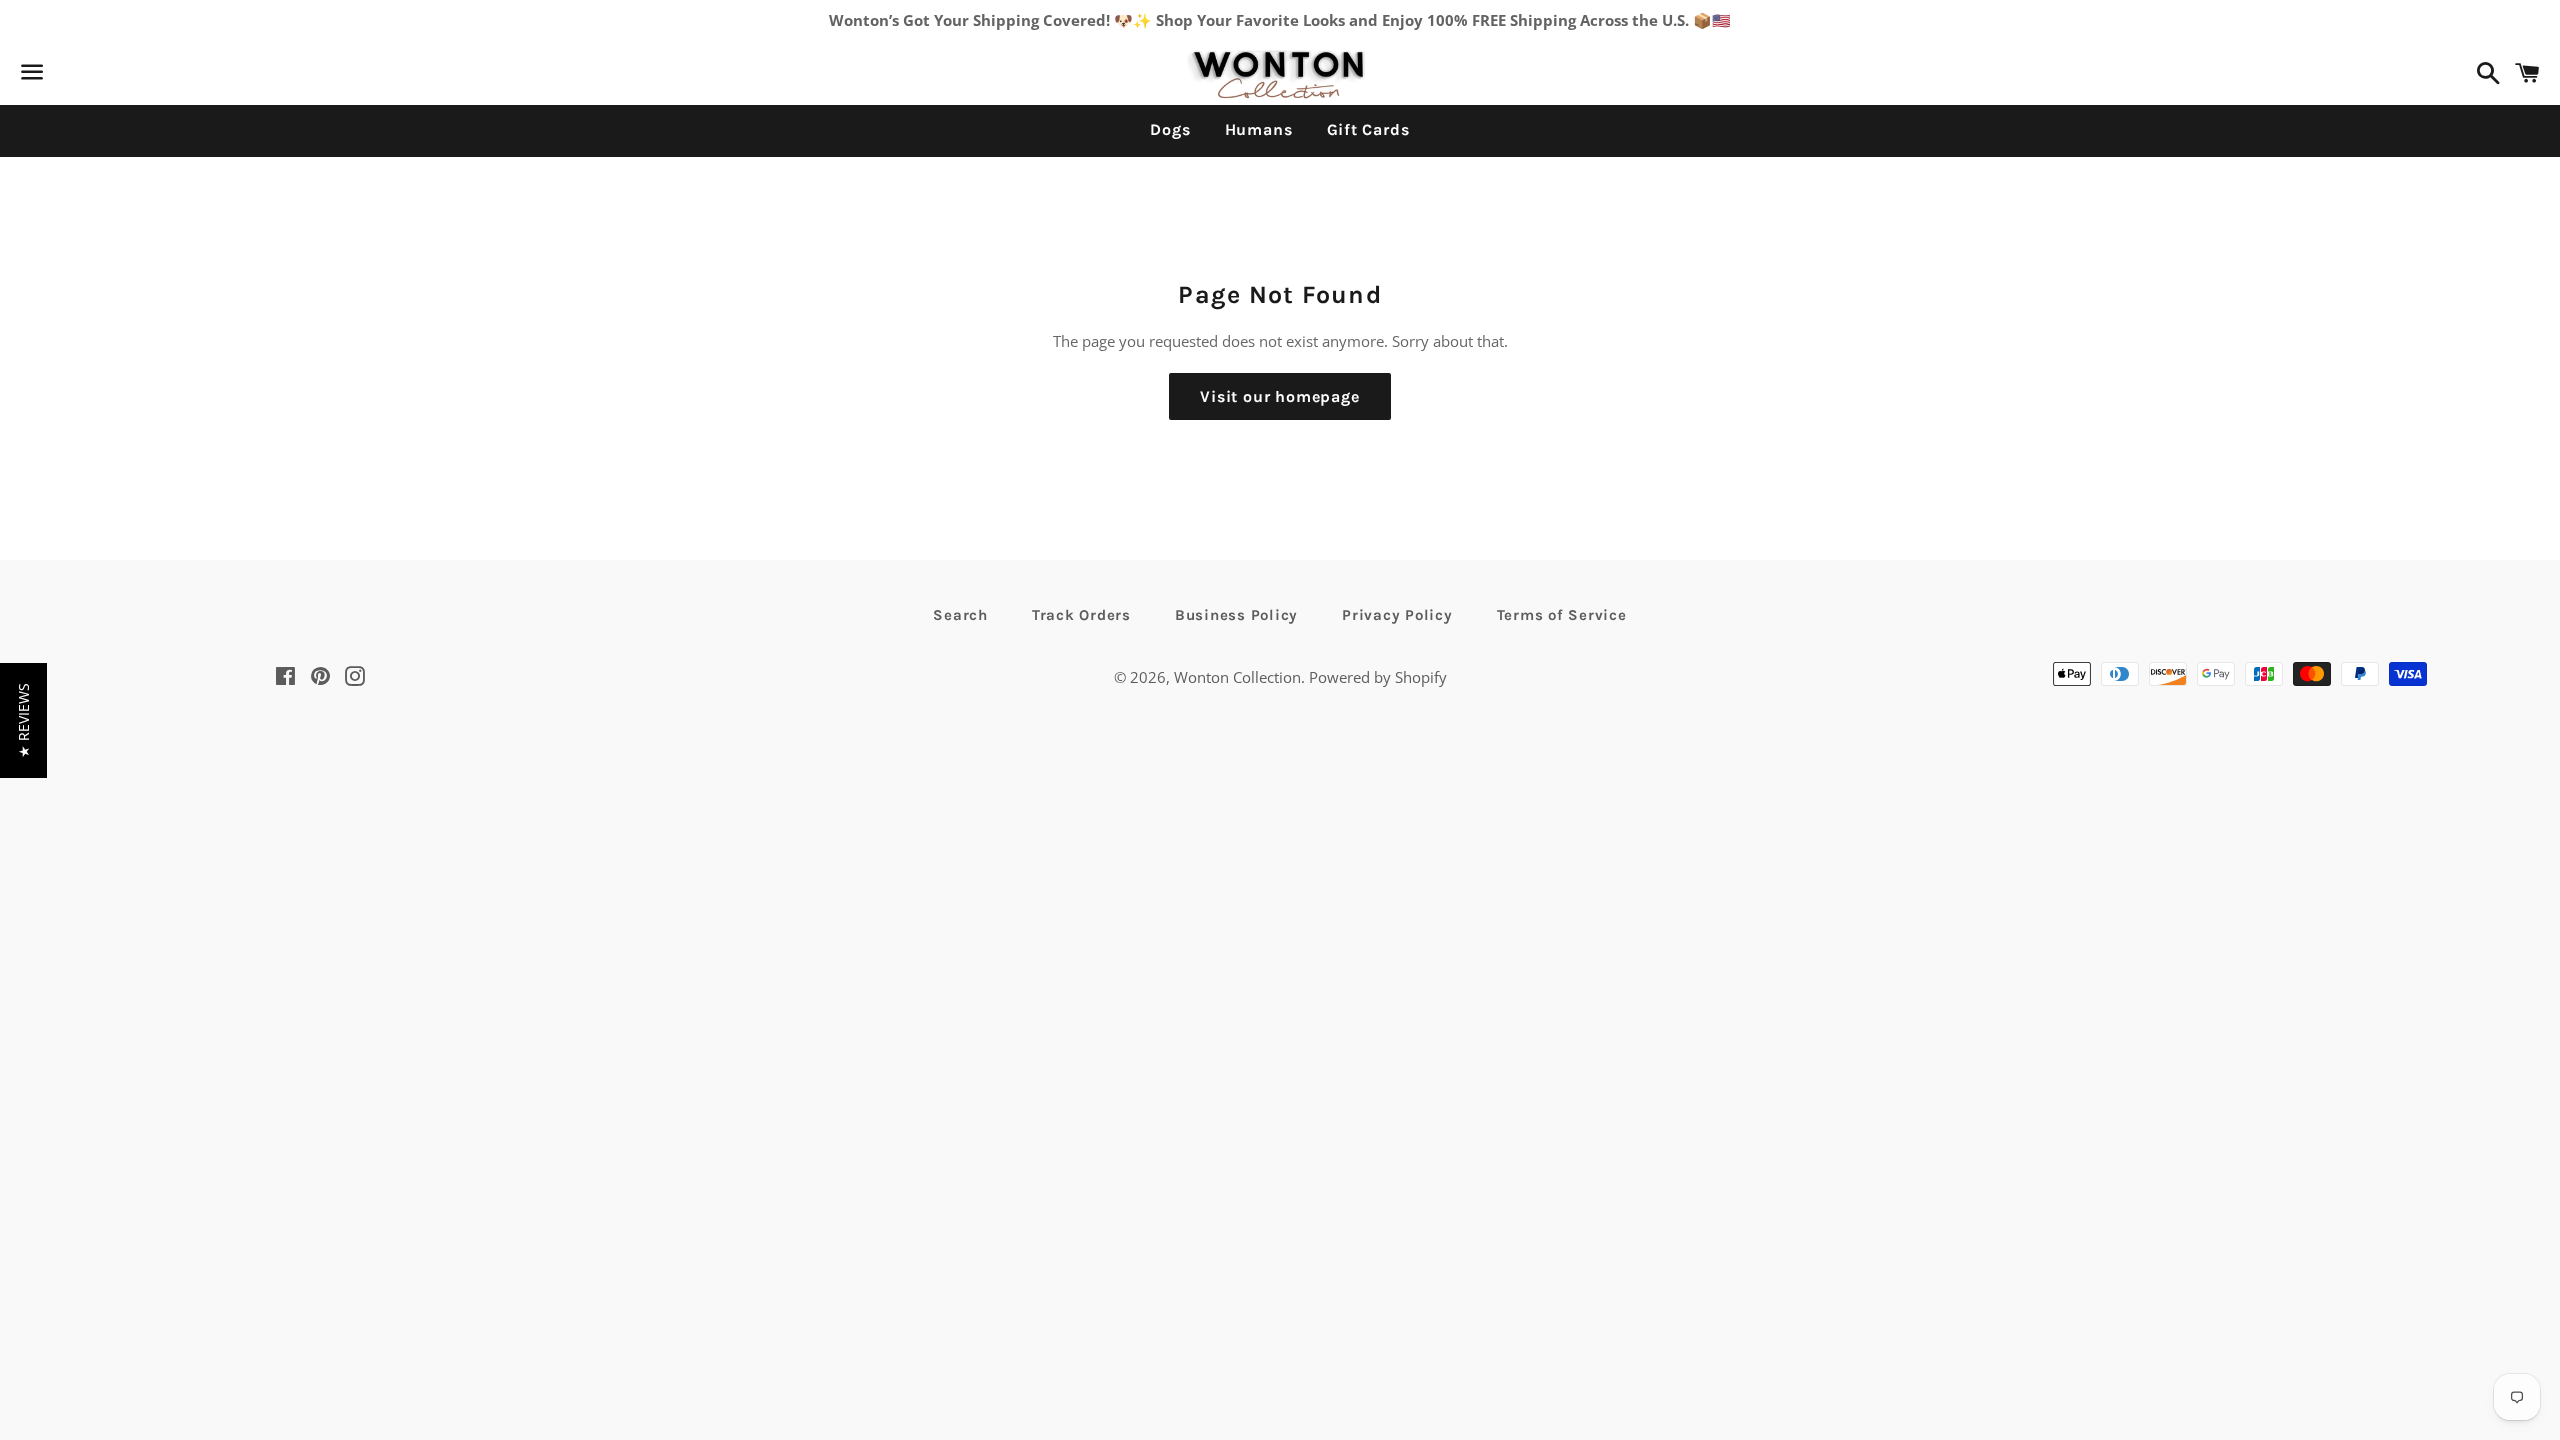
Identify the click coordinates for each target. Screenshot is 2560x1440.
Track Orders (1081, 615)
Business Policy (1236, 615)
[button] (23, 720)
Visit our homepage (1279, 396)
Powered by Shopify (1378, 677)
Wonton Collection (1237, 677)
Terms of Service (1562, 615)
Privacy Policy (1397, 615)
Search (960, 615)
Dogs (1170, 129)
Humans (1259, 129)
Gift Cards (1368, 129)
